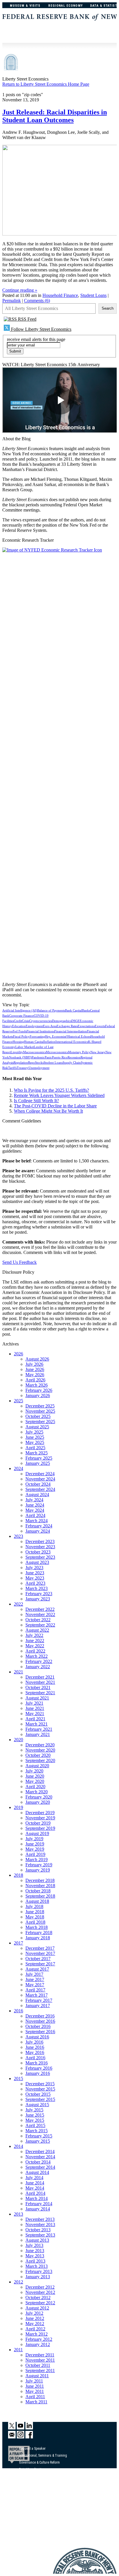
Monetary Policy (79, 1052)
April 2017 (35, 1990)
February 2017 (39, 2000)
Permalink (12, 301)
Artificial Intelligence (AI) (20, 1010)
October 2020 (38, 1755)
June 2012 (35, 2318)
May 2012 (35, 2324)
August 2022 (37, 1630)
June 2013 (35, 2251)
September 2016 (40, 2032)
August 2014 (37, 2172)
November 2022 (40, 1614)
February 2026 (39, 1390)
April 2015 (35, 2125)
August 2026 (37, 1359)
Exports (100, 1026)
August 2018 (37, 1901)
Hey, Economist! (56, 1037)
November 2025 (40, 1411)
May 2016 (35, 2052)
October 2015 (38, 2094)
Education (19, 1026)
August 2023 (37, 1562)
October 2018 (38, 1891)
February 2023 (39, 1594)
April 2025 (35, 1448)
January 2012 (38, 2344)
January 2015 (38, 2141)
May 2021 (35, 1714)
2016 (18, 2011)
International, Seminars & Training (43, 2455)
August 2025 (37, 1427)
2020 (18, 1740)
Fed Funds (20, 1031)
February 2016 (39, 2068)
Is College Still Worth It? (36, 1101)
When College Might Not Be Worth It (48, 1111)
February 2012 (39, 2339)
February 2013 (39, 2271)
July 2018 (34, 1906)
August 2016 (37, 2037)
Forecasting (37, 1037)
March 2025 (37, 1453)
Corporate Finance (22, 1016)
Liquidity (17, 1052)
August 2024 (37, 1495)
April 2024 (35, 1515)
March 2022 (37, 1656)
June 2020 (35, 1776)
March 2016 (37, 2063)
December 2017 (40, 1948)
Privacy (24, 2516)
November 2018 (40, 1886)
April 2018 (35, 1922)
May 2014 (35, 2188)
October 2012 (38, 2297)
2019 (18, 1807)
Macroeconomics (35, 1052)
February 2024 (39, 1526)
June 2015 (35, 2115)
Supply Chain (72, 1063)
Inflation (50, 1042)
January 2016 (38, 2073)
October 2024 (38, 1484)
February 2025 (39, 1458)
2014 (18, 2146)
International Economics (72, 1042)
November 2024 (40, 1479)
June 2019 (35, 1844)
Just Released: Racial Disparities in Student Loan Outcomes (55, 116)
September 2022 (40, 1625)
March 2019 (37, 1860)
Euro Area (50, 1026)
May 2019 (35, 1849)
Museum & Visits (25, 6)
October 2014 (38, 2162)
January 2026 (38, 1395)
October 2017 (38, 1959)
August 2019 (37, 1833)
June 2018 (35, 1912)
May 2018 (35, 1917)
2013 (18, 2214)
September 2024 (40, 1489)
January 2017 (38, 2006)
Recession (74, 1057)
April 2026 (35, 1380)
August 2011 (37, 2376)
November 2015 (40, 2089)
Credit (18, 1021)
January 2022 (38, 1667)
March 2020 (37, 1792)
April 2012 (35, 2329)
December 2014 (40, 2151)
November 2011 (40, 2360)
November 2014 (40, 2157)
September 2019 (40, 1828)
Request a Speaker (32, 2449)
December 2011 (40, 2355)
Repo (31, 1063)
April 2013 (35, 2261)
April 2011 (35, 2397)
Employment (34, 1026)
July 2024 (34, 1500)
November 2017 (40, 1953)
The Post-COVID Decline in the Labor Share (55, 1106)
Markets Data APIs (32, 2489)
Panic (48, 1057)
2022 (18, 1604)
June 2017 (35, 1979)
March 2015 (37, 2131)
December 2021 (40, 1677)
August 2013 (37, 2240)
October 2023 (38, 1552)
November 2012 (40, 2292)
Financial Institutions (40, 1031)
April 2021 (35, 1719)
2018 (18, 1875)
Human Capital (34, 1042)
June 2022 (35, 1641)
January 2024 (38, 1531)
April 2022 (35, 1651)
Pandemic (38, 1057)
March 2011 (36, 2402)
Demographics (62, 1021)
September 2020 (40, 1760)
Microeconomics (57, 1052)
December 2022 (40, 1609)
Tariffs (12, 1068)
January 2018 (38, 1938)
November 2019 (40, 1818)
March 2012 (37, 2334)
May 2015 (35, 2120)
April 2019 (35, 1854)
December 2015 (40, 2084)
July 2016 (34, 2042)
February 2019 (39, 1865)
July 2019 (34, 1839)
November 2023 (40, 1547)
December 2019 (40, 1813)
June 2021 (35, 1708)
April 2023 (35, 1583)
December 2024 (40, 1474)
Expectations (86, 1026)
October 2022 (38, 1620)
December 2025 (40, 1406)
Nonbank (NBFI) (20, 1057)
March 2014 (37, 2198)
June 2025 (35, 1437)
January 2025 (38, 1463)
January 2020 (38, 1802)
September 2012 (40, 2303)
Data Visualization (32, 2469)
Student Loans (93, 295)
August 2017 (37, 1969)
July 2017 (34, 1974)
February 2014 (39, 2204)
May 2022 (35, 1646)
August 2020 (37, 1766)
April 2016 (35, 2058)
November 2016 (40, 2021)
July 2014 (34, 2178)
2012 (18, 2282)
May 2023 (35, 1578)
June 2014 (35, 2183)
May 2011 (35, 2391)
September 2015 (40, 2099)
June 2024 (35, 1505)
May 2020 (35, 1781)
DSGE (76, 1021)
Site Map (25, 2523)
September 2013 (40, 2235)
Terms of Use (28, 2509)
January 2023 (38, 1599)
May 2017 (35, 1985)
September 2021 (40, 1693)
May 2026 (35, 1375)
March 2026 (37, 1385)
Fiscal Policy (21, 1037)
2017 (18, 1943)
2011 (18, 2350)
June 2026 (35, 1369)
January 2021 (38, 1734)
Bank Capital (74, 1010)
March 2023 (37, 1588)
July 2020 (34, 1771)
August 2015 (37, 2105)
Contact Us (27, 2502)
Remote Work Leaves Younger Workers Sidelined (59, 1095)
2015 (18, 2078)
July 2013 (34, 2245)
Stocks (39, 1063)
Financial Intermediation (71, 1031)
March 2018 (37, 1927)
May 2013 (35, 2256)
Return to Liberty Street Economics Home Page (46, 84)
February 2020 (39, 1797)
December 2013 (40, 2219)
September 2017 (40, 1964)
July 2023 (34, 1568)
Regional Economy (66, 6)
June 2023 (35, 1573)
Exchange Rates (67, 1026)
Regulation (21, 1063)
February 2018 (39, 1933)
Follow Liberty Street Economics (41, 329)
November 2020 (40, 1750)
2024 (18, 1468)
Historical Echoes (79, 1037)
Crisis (26, 1021)
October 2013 (38, 2230)
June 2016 (35, 2047)
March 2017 (37, 1995)
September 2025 (40, 1422)
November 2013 (40, 2224)
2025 (18, 1401)
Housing (18, 1042)
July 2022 (34, 1635)
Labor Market (25, 1047)
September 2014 (40, 2167)
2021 (18, 1672)
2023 (18, 1536)
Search (108, 308)
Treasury (23, 1068)
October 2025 (38, 1416)
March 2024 (37, 1521)
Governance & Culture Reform (39, 2462)
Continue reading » (20, 290)
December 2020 (40, 1745)
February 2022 (39, 1661)
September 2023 (40, 1557)
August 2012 (37, 2308)
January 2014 (38, 2209)
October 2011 (38, 2365)
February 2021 (39, 1729)
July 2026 (34, 1364)
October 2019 (38, 1823)
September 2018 (40, 1896)
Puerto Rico (60, 1057)
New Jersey (98, 1052)
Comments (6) (37, 301)
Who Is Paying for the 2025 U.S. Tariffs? (51, 1090)
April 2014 (35, 2193)
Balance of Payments (51, 1010)
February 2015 (39, 2136)
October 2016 (38, 2026)
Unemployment (39, 1068)
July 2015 (34, 2110)
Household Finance (60, 295)
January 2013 (38, 2277)
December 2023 (40, 1541)
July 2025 (34, 1432)
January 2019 (38, 1870)
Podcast (25, 2495)
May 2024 (35, 1510)
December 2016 (40, 2016)
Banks (86, 1010)
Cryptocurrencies (41, 1021)
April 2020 (35, 1787)
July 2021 (34, 1703)
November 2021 (40, 1682)
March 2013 (37, 2266)
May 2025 (35, 1442)
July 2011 (34, 2381)
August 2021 (37, 1698)
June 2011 (35, 2386)
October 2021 (38, 1687)
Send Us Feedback (19, 1262)
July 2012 (34, 2313)
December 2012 (40, 2287)
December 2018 (40, 1880)
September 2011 (40, 2370)
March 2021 (37, 1724)
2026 (18, 1354)
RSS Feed (27, 319)
